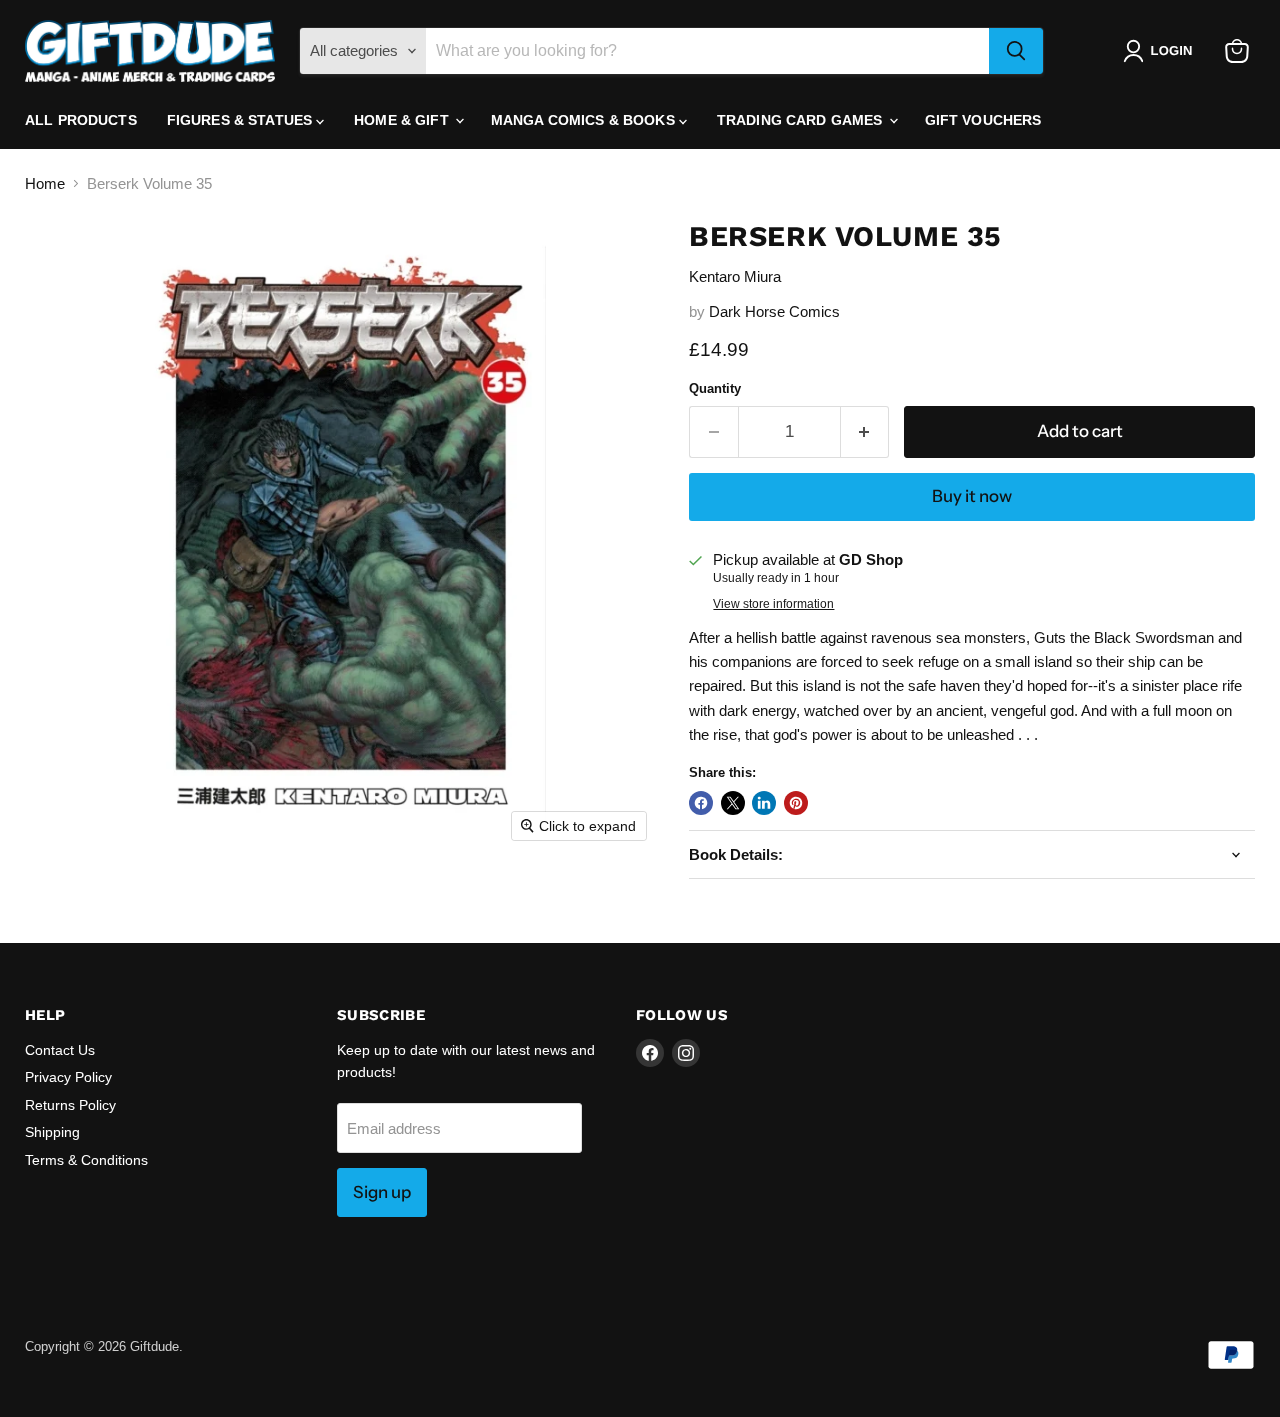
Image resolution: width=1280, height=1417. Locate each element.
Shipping (52, 1132)
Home (45, 183)
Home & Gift (403, 120)
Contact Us (60, 1050)
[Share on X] (733, 803)
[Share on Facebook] (701, 803)
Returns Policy (70, 1105)
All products (81, 120)
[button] (1161, 51)
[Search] (1016, 51)
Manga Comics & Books (585, 120)
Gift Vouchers (983, 120)
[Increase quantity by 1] (865, 431)
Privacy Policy (68, 1077)
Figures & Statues (242, 120)
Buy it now (972, 496)
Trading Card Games (802, 120)
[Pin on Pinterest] (796, 803)
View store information (773, 604)
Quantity (715, 388)
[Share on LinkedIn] (764, 803)
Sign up (382, 1192)
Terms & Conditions (86, 1160)
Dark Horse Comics (774, 311)
